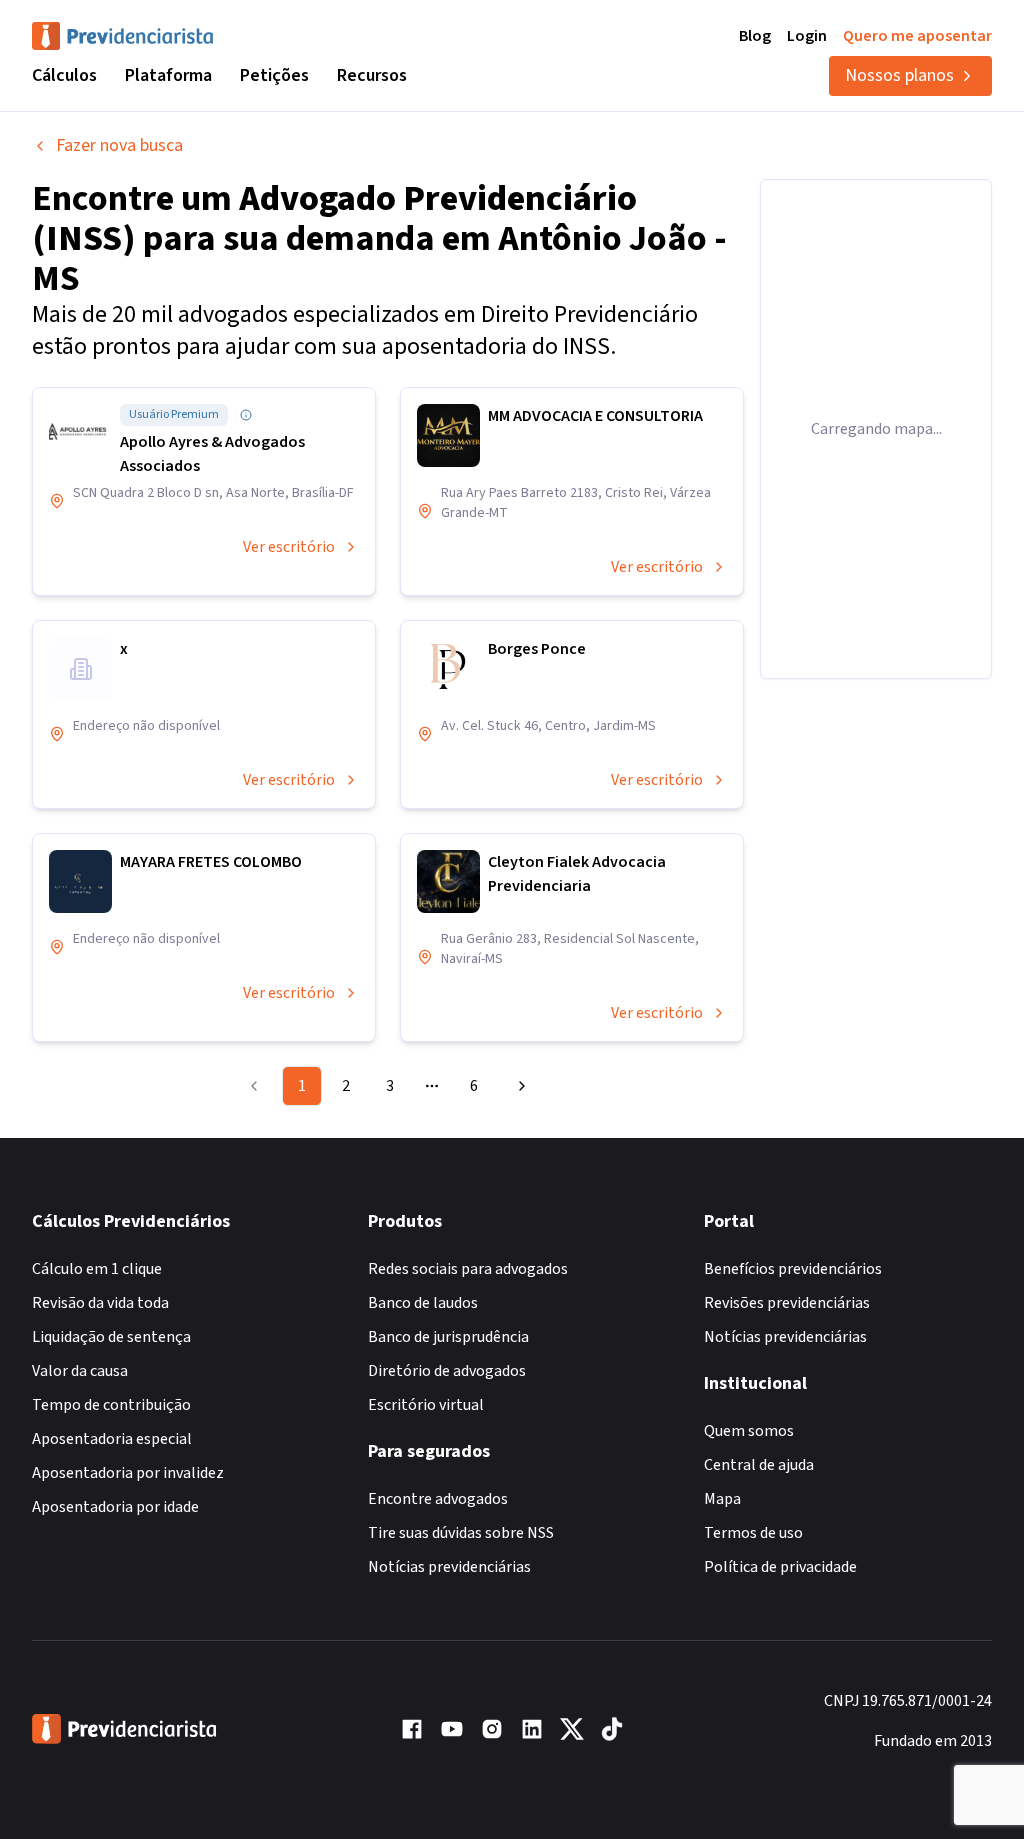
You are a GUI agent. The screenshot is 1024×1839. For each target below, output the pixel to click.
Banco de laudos (423, 1303)
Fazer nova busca (119, 145)
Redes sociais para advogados (468, 1269)
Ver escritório (289, 547)
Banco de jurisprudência (448, 1337)
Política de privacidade (780, 1567)
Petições (274, 75)
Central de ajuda (759, 1465)
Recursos (372, 75)
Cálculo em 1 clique (97, 1269)
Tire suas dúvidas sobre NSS (461, 1533)
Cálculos (64, 75)
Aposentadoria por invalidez (128, 1473)
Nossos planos (899, 75)
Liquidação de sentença (111, 1337)
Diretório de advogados (447, 1371)
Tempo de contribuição (111, 1405)
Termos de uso (753, 1533)
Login (807, 36)
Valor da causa (80, 1371)
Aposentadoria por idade (115, 1507)
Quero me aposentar (917, 36)
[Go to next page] (519, 1086)
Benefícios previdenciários (793, 1269)
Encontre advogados (438, 1499)
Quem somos (749, 1431)
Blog (755, 36)
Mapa (722, 1499)
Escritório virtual (426, 1405)
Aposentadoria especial (112, 1439)
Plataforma (168, 75)
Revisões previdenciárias (787, 1303)
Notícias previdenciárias (449, 1567)
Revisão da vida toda (100, 1303)
